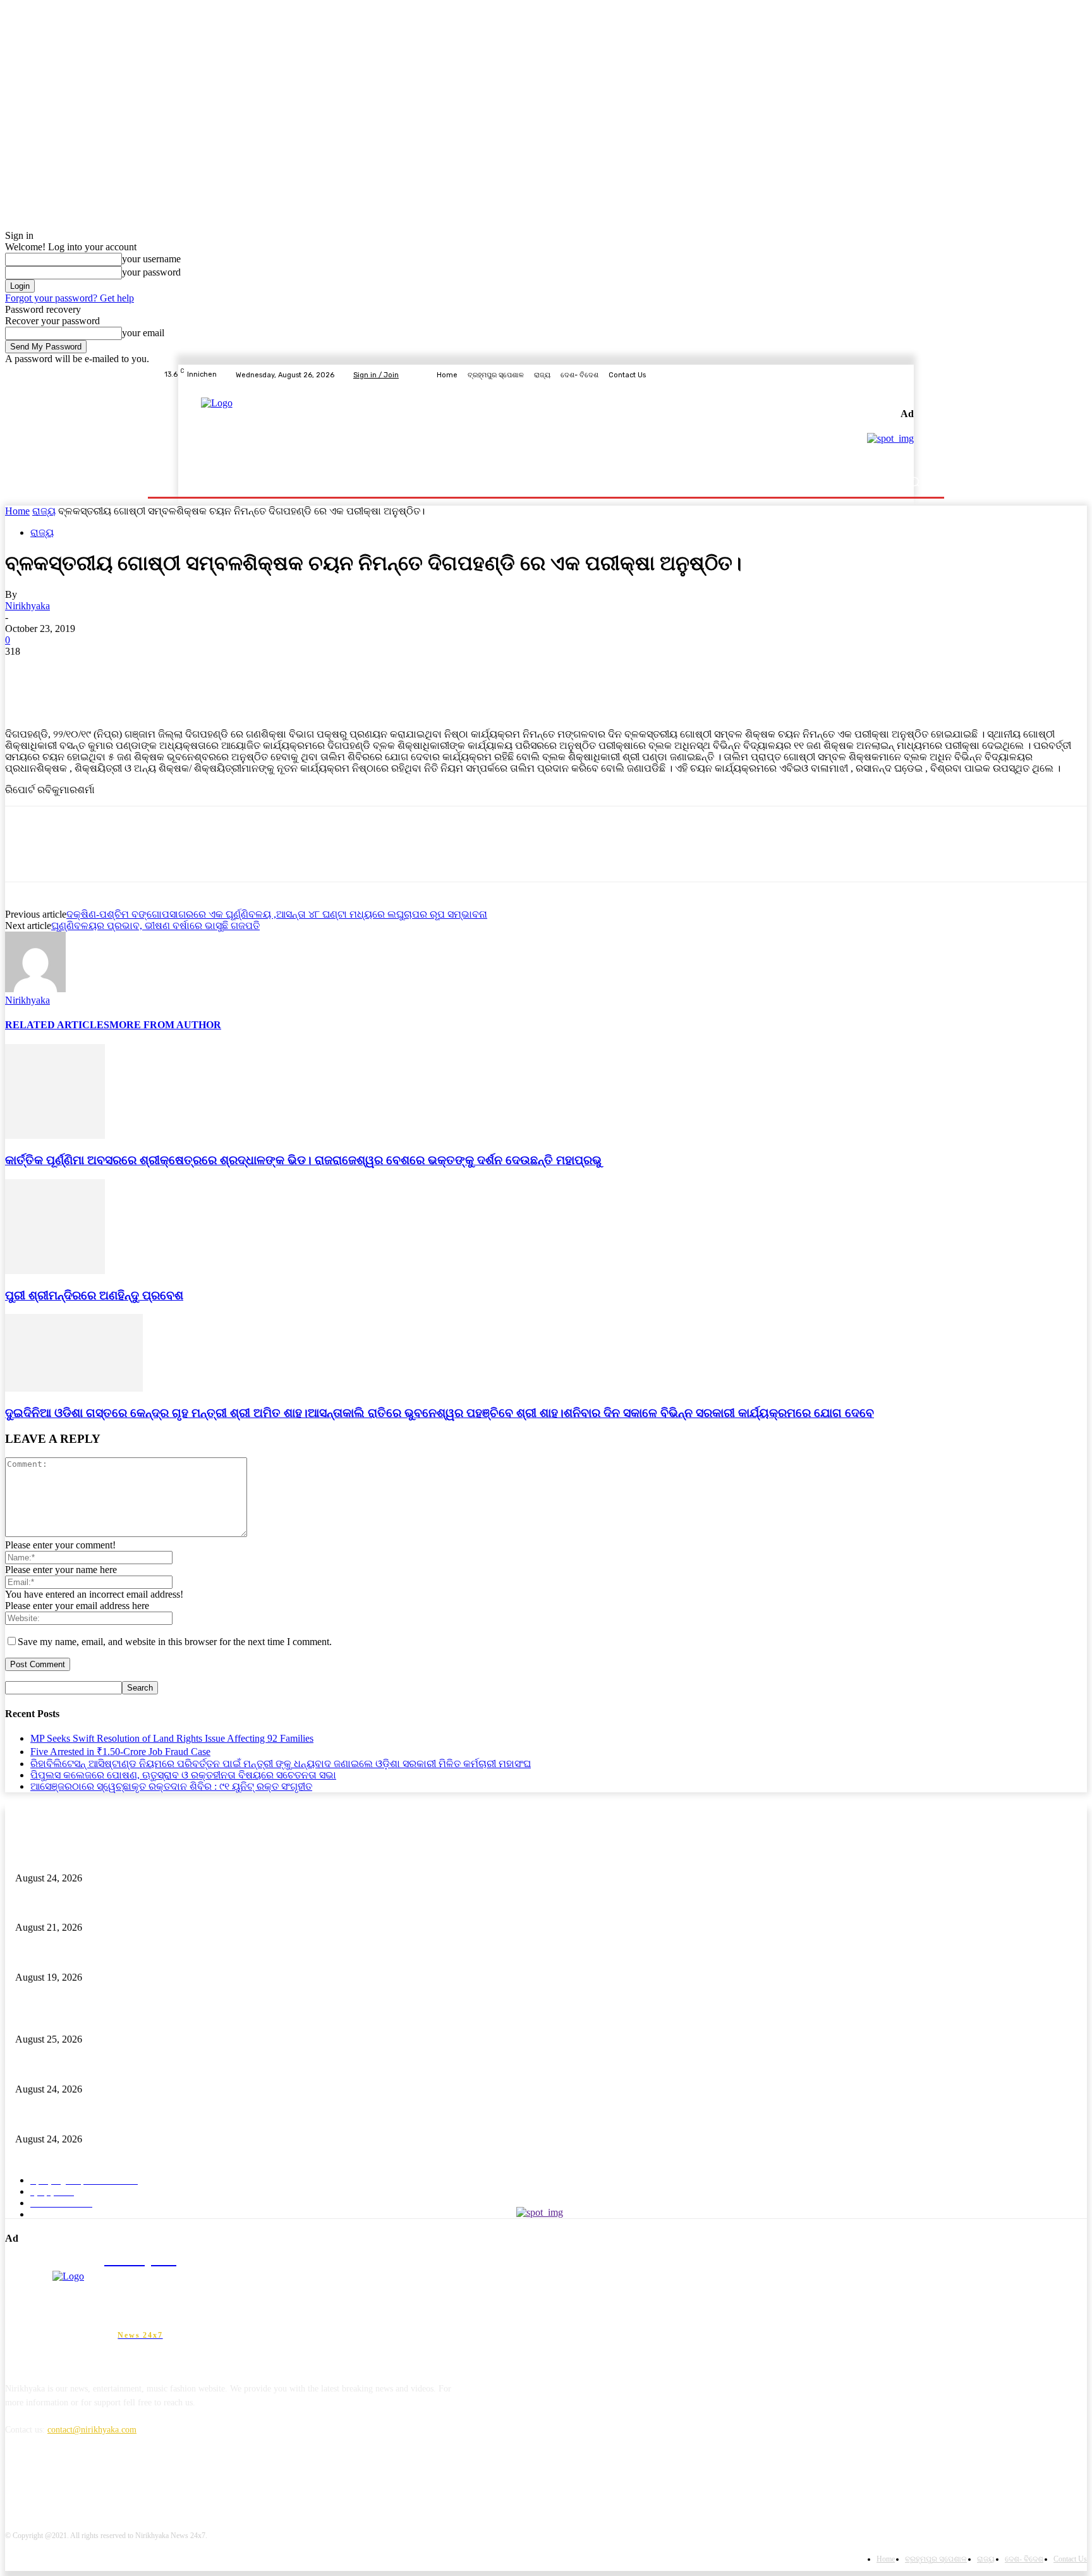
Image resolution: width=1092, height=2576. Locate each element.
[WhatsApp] (162, 671)
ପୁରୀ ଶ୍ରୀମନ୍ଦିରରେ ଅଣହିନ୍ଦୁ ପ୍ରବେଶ (94, 1295)
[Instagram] (876, 375)
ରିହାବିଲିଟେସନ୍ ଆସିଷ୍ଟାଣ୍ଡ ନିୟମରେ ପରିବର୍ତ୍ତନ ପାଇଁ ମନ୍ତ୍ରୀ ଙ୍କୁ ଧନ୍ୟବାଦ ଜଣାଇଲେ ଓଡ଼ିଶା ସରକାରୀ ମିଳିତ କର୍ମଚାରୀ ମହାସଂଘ (281, 1764)
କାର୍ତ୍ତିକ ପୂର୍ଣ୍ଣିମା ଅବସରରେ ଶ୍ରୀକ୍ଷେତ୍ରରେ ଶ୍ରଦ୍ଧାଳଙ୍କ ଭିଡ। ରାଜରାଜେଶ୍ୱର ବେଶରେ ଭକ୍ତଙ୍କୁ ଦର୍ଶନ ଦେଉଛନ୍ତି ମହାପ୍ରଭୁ (303, 1160)
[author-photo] (35, 989)
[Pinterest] (117, 671)
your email (143, 333)
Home (17, 511)
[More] (209, 671)
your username (151, 259)
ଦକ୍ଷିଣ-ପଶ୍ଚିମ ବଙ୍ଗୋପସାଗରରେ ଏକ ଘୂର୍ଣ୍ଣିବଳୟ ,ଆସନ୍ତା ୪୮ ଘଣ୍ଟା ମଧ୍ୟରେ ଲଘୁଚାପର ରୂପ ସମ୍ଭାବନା (277, 914)
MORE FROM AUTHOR (165, 1025)
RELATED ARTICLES (57, 1025)
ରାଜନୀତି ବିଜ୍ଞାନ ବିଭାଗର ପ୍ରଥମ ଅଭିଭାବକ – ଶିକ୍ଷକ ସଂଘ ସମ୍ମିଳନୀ (133, 1956)
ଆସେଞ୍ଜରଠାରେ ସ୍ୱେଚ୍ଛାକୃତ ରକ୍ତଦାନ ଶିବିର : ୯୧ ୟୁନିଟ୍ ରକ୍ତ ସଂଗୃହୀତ (171, 1786)
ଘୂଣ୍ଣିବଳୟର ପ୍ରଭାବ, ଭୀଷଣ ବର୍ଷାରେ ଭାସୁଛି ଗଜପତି (155, 926)
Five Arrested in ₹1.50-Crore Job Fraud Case (120, 1752)
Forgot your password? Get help (70, 298)
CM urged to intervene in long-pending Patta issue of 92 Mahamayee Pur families (161, 1907)
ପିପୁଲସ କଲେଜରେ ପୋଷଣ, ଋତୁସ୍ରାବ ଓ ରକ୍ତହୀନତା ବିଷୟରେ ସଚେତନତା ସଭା (183, 1775)
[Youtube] (921, 375)
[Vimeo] (906, 375)
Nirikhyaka (27, 606)
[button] (914, 482)
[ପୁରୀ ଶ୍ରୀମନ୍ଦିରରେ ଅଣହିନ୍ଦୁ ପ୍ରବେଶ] (55, 1271)
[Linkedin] (82, 2488)
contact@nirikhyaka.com (92, 2430)
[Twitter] (891, 375)
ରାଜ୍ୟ (44, 511)
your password (151, 272)
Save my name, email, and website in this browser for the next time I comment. (175, 1642)
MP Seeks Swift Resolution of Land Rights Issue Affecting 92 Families (172, 1738)
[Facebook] (861, 375)
